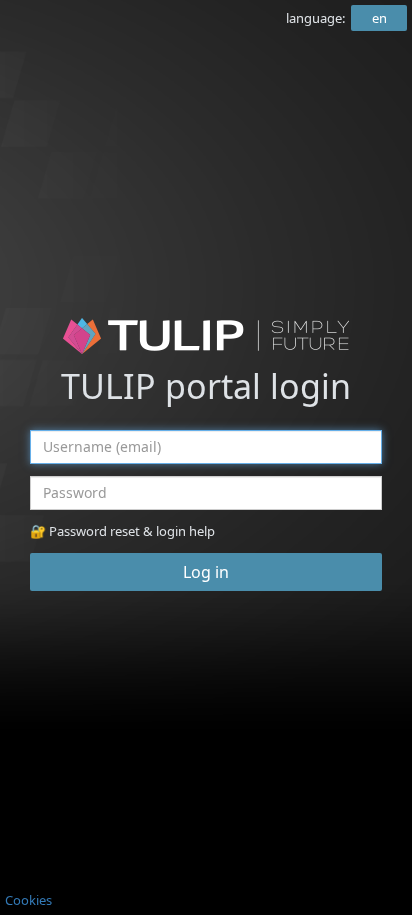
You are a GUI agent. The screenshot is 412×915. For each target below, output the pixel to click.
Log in (206, 572)
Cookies (28, 900)
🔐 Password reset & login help (122, 531)
